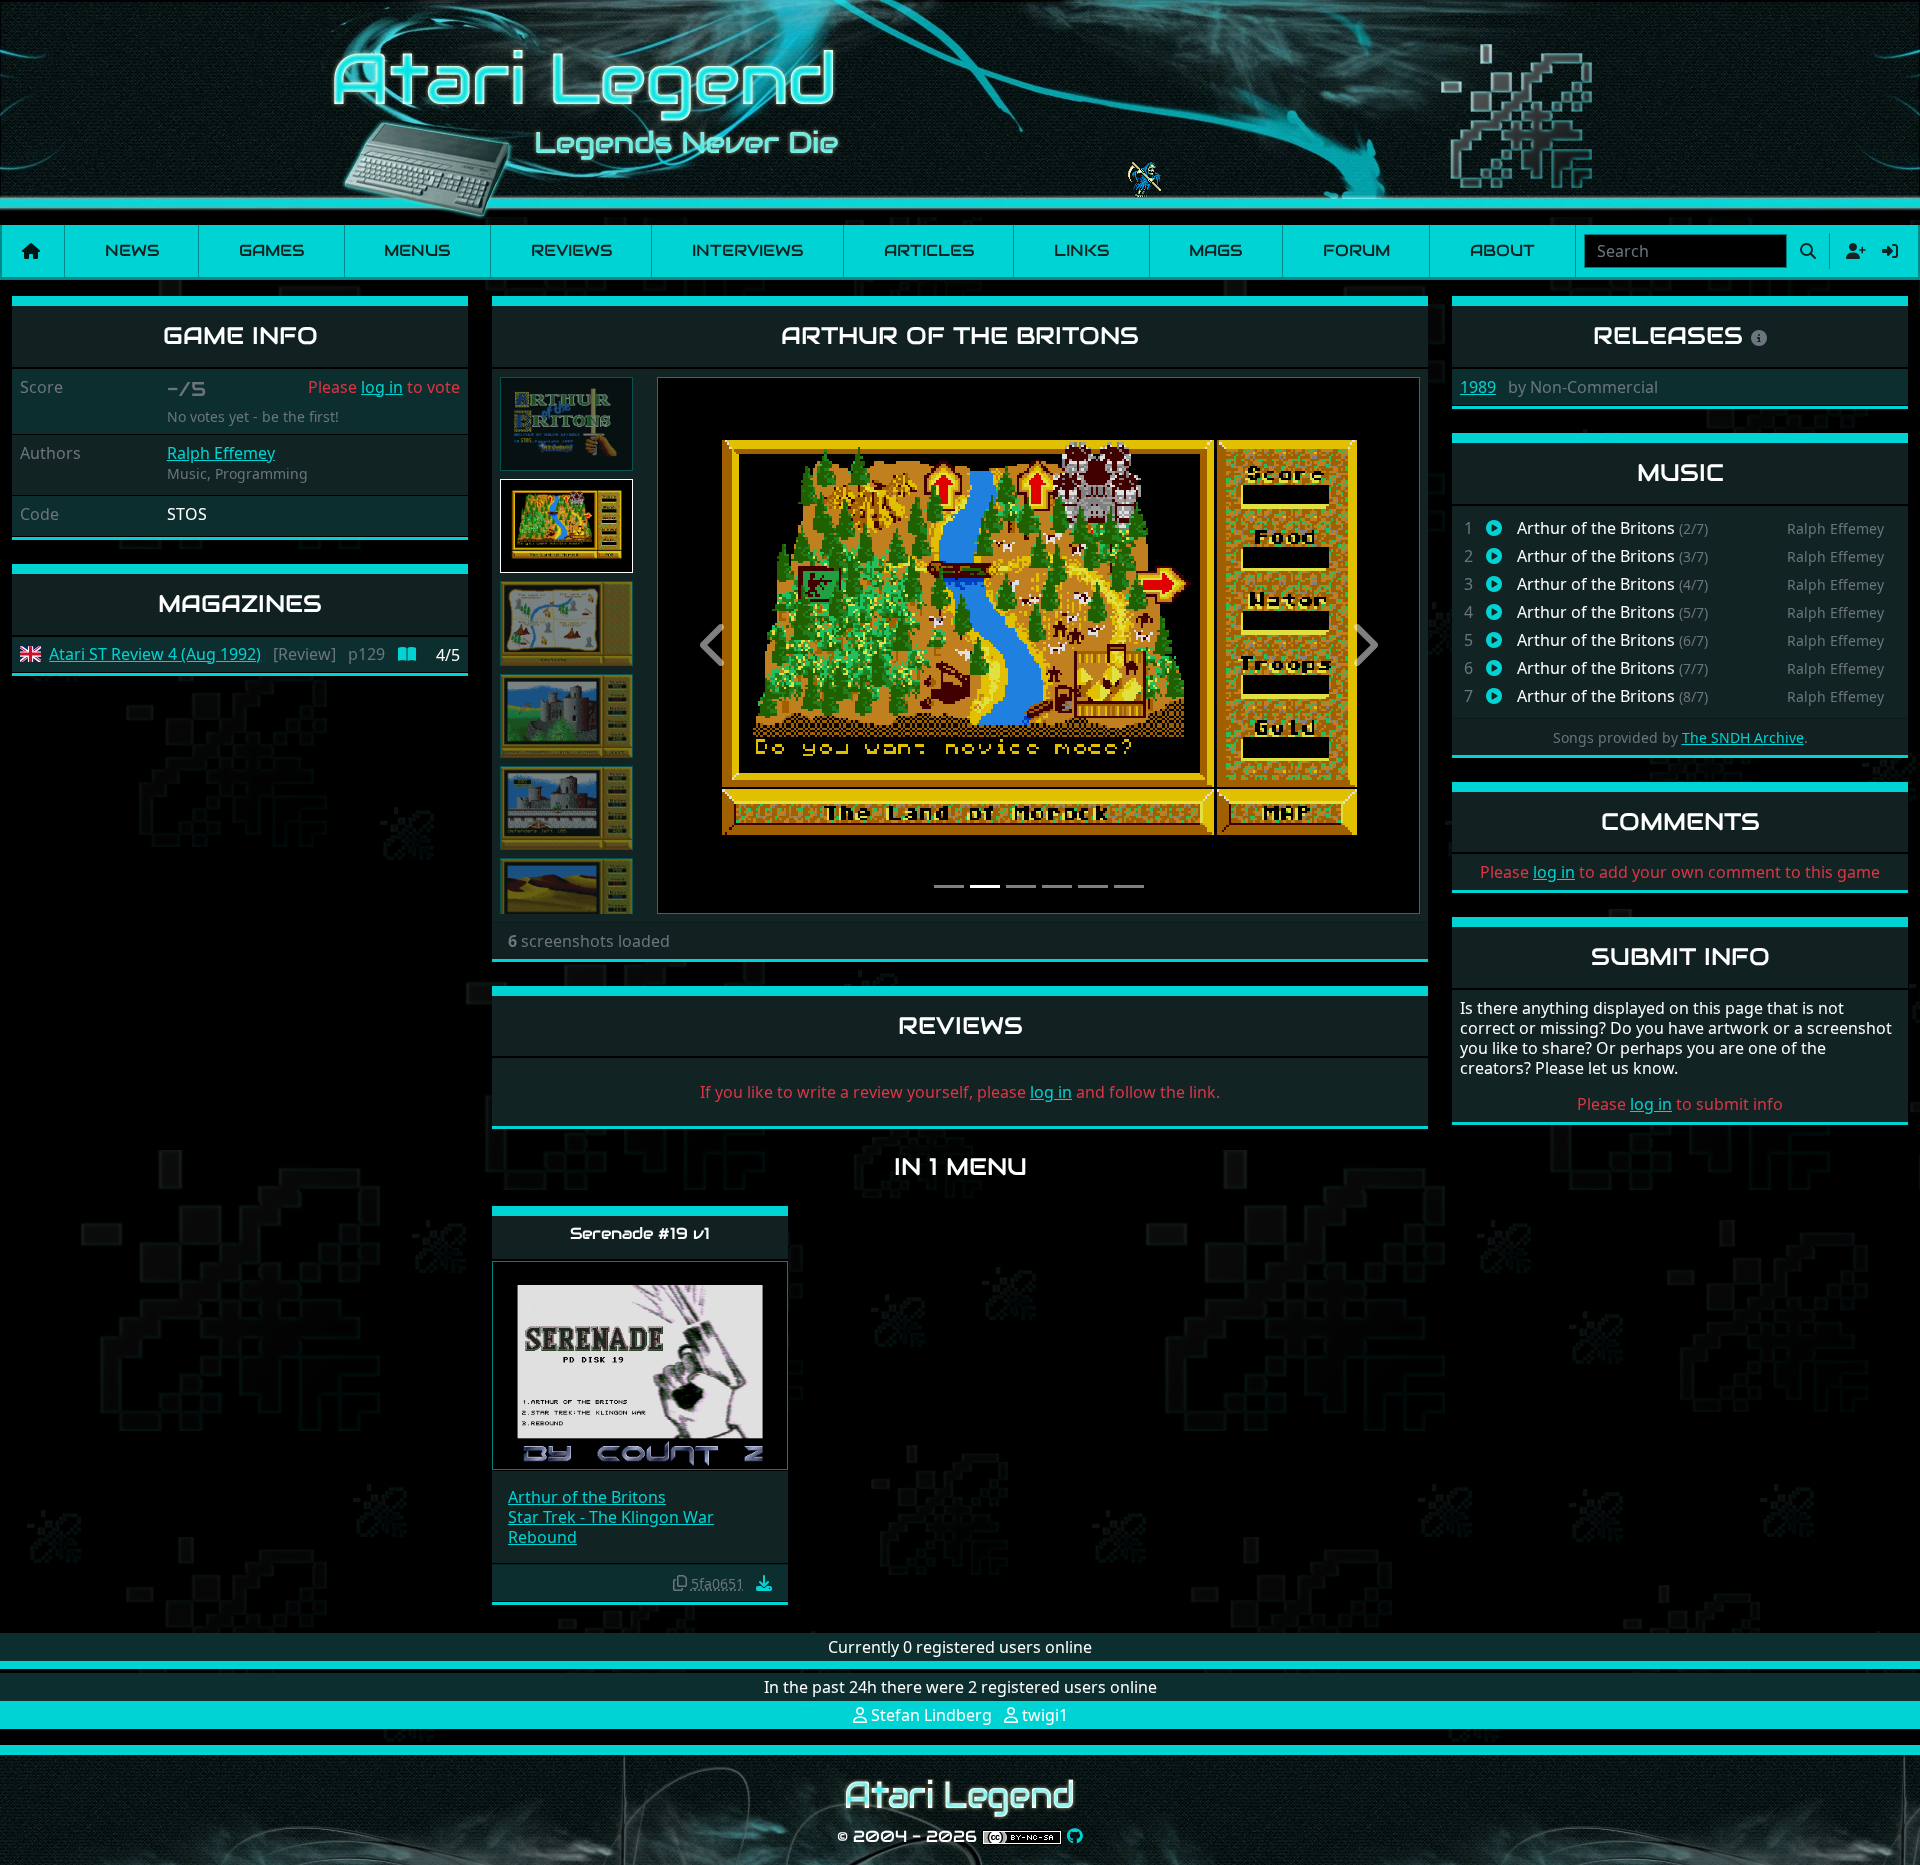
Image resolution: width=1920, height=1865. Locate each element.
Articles (929, 250)
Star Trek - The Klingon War (611, 1517)
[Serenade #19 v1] (640, 1364)
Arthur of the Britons (587, 1497)
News (132, 250)
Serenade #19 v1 (640, 1233)
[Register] (1852, 251)
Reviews (571, 250)
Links (1081, 250)
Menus (417, 250)
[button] (714, 645)
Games (271, 250)
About (1502, 250)
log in (382, 387)
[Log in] (1890, 251)
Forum (1356, 250)
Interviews (747, 250)
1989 (1478, 387)
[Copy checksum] (680, 1583)
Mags (1215, 250)
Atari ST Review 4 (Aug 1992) (155, 654)
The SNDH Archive (1743, 737)
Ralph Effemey (221, 453)
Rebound (542, 1537)
